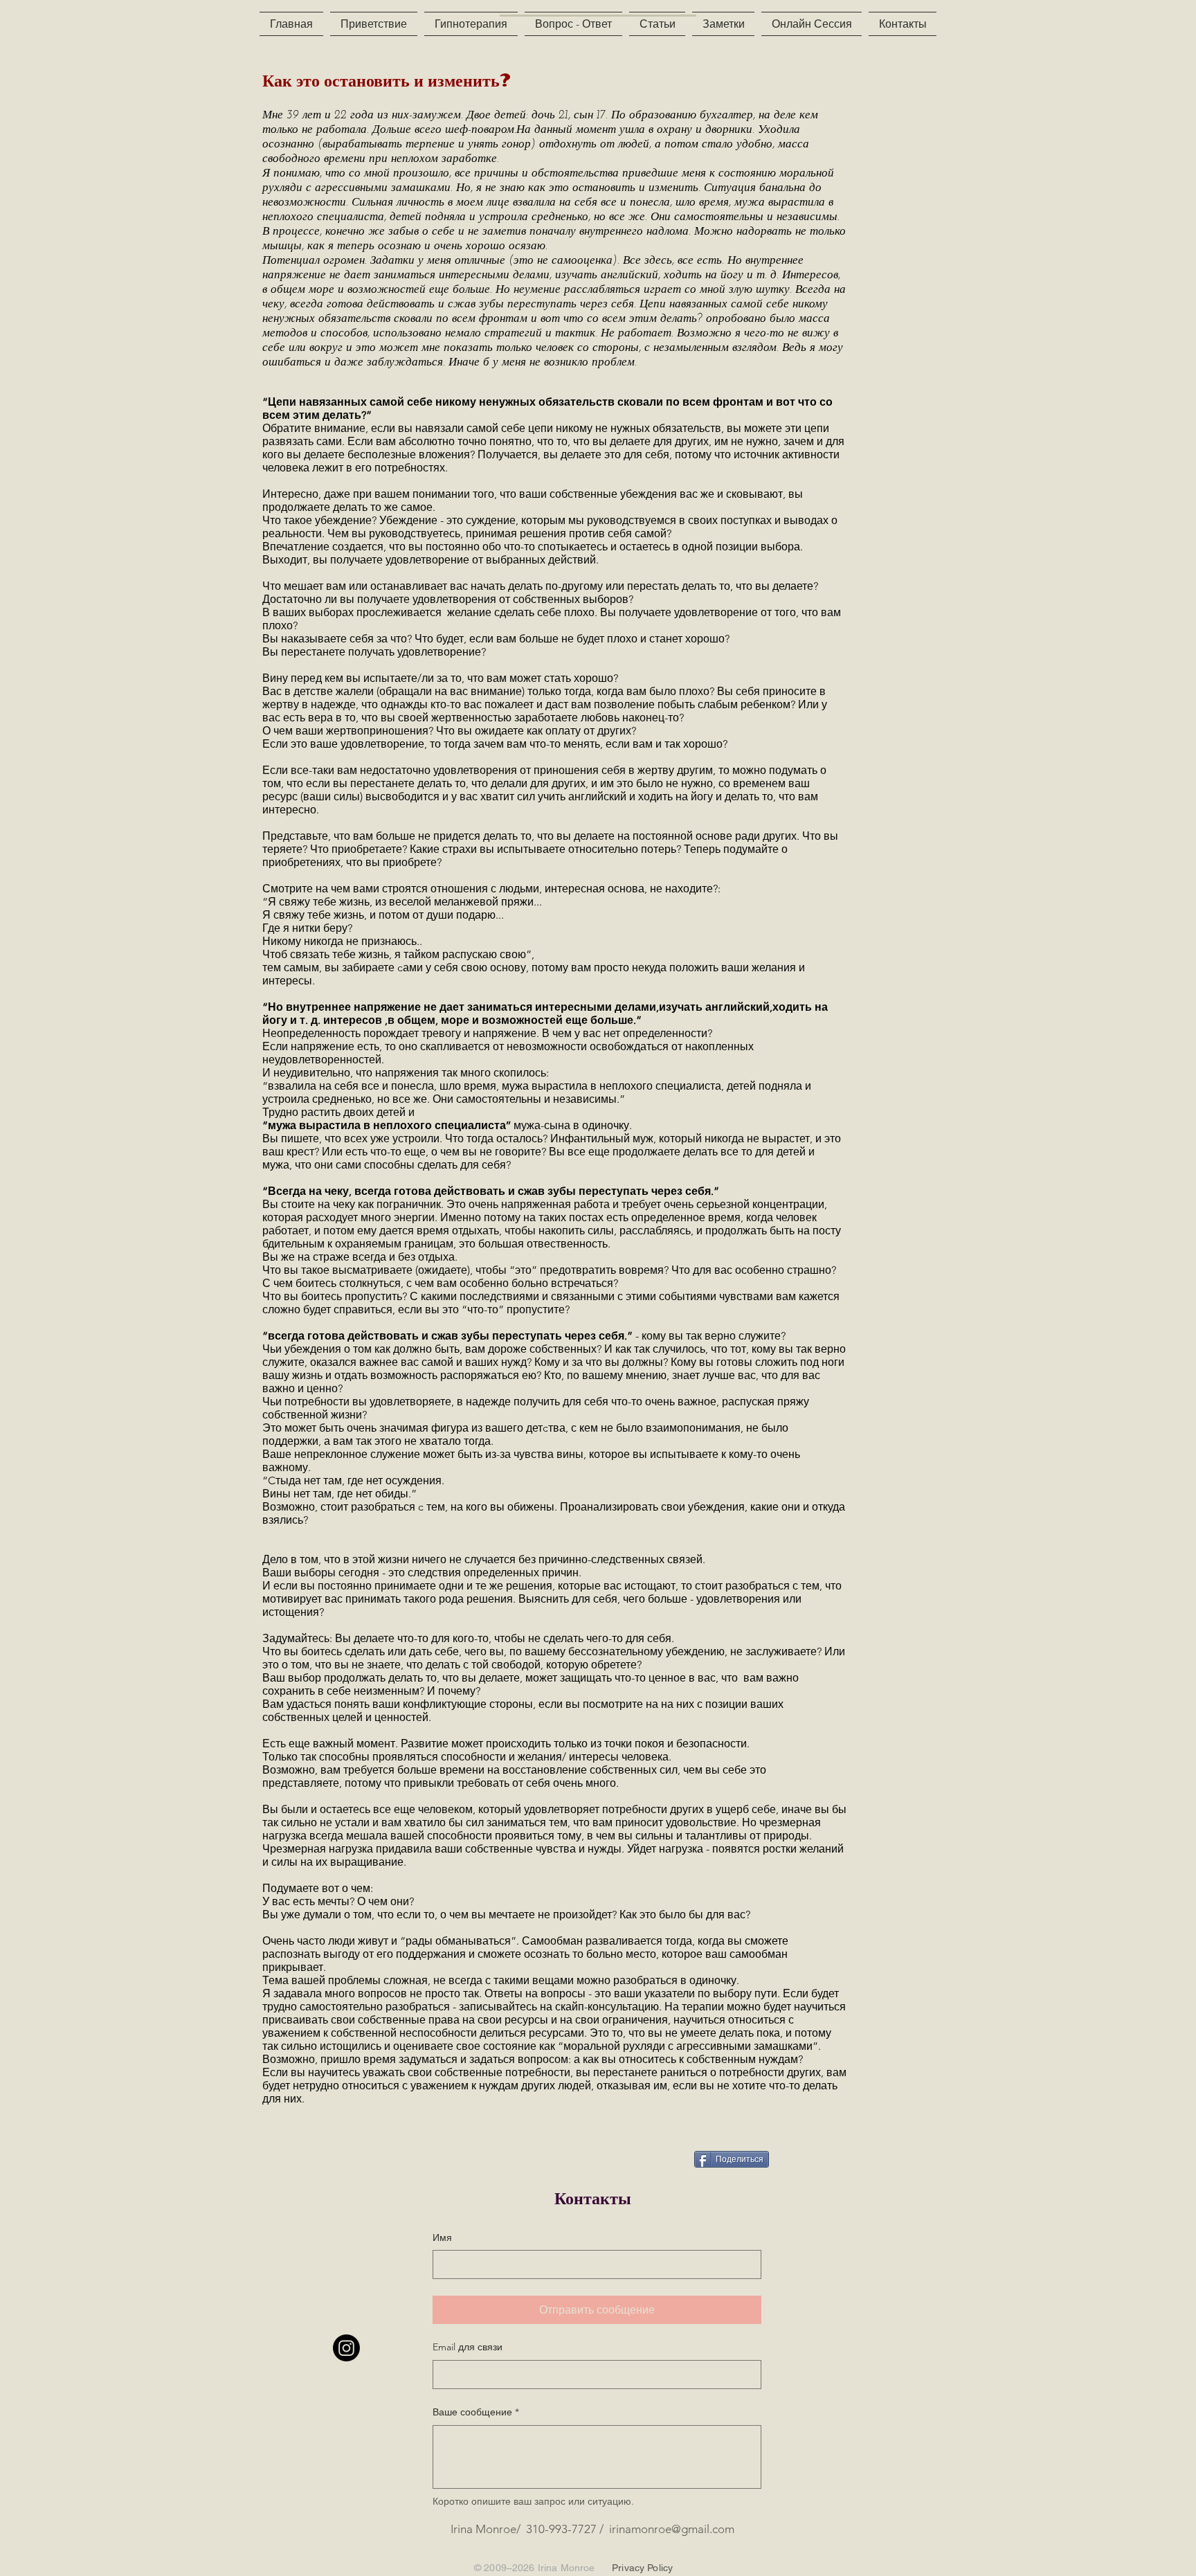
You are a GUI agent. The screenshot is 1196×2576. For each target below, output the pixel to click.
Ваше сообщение (476, 2412)
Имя (442, 2237)
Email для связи (468, 2347)
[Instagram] (346, 2348)
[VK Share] (657, 2158)
